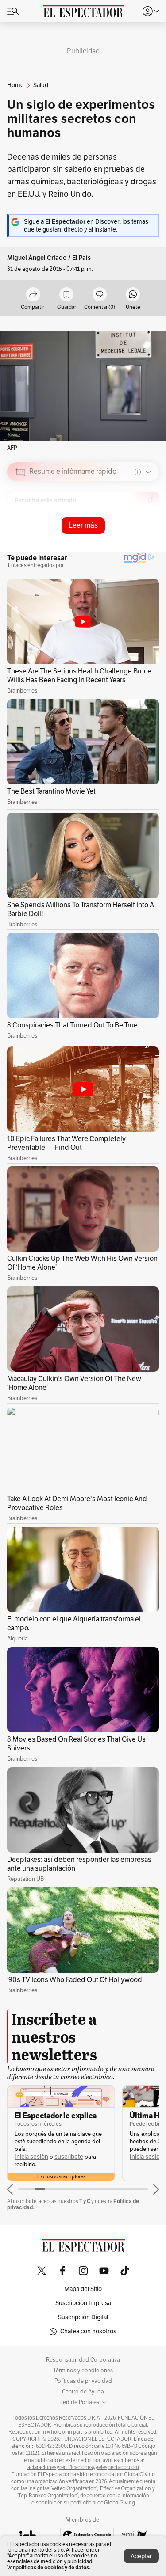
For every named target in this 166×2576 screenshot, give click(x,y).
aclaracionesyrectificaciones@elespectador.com (83, 2467)
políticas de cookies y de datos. (53, 2567)
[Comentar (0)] (100, 295)
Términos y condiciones (83, 2371)
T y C (85, 2201)
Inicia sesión (31, 2157)
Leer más (83, 525)
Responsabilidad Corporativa (83, 2360)
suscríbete (69, 2157)
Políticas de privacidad (83, 2381)
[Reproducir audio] (21, 523)
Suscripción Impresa (83, 2303)
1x (149, 534)
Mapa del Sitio (83, 2289)
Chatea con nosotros (88, 2331)
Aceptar (141, 2556)
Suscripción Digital (83, 2317)
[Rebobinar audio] (122, 535)
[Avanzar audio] (136, 535)
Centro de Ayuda (83, 2392)
